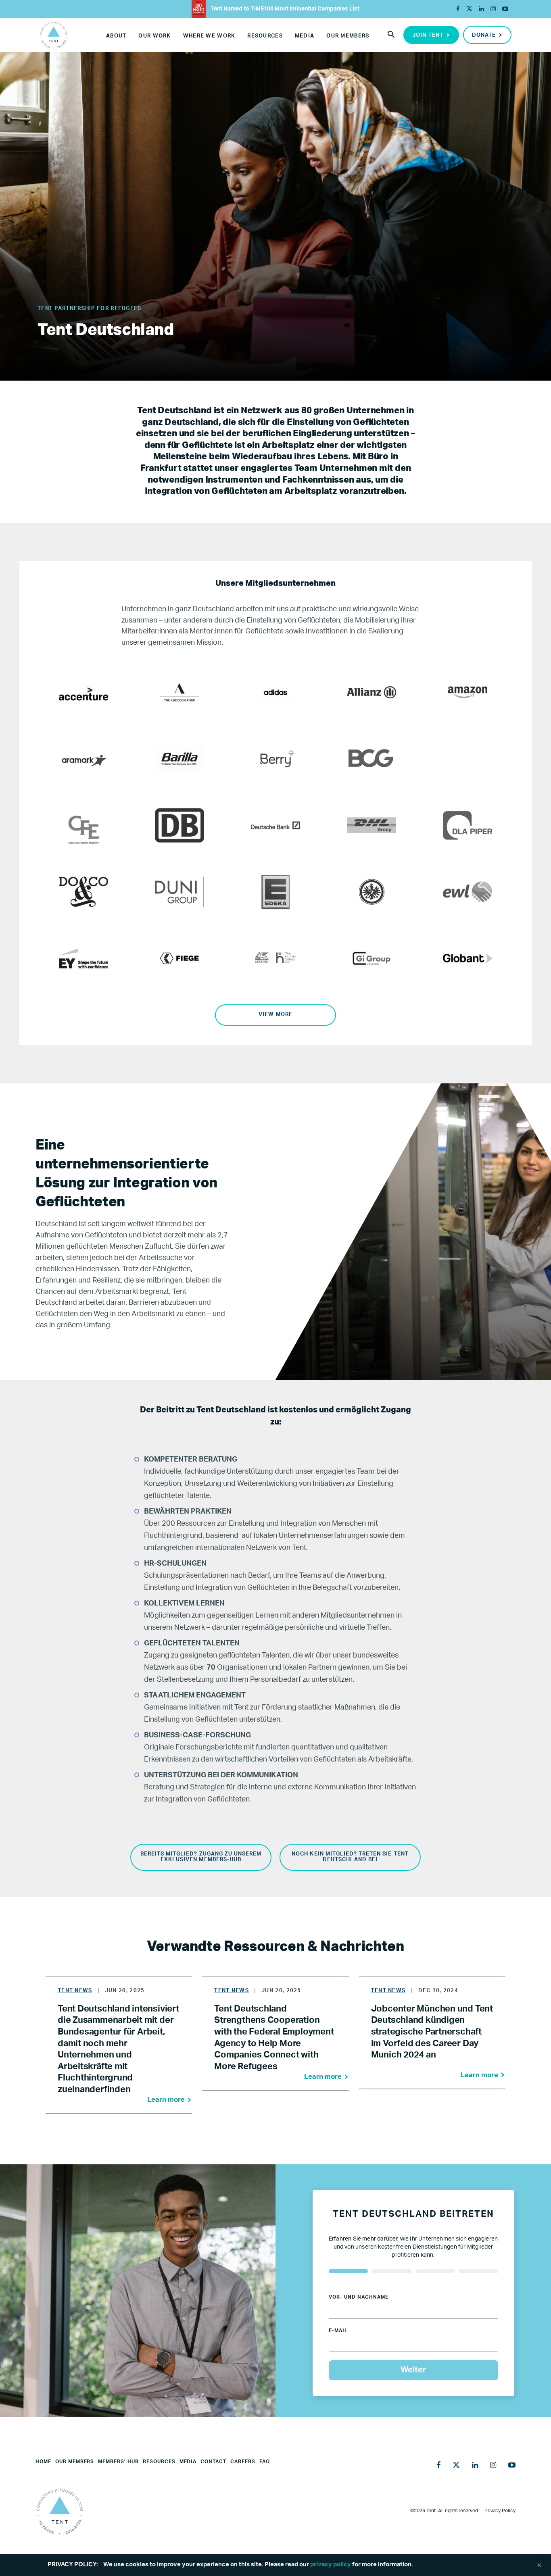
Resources (265, 36)
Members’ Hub (118, 2461)
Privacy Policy (500, 2511)
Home (43, 2461)
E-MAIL (338, 2330)
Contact (213, 2461)
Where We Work (209, 36)
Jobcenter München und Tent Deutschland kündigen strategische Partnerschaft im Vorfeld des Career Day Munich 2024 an (432, 2032)
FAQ (265, 2461)
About (116, 36)
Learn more (166, 2100)
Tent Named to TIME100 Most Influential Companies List (285, 9)
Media (305, 36)
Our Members (348, 36)
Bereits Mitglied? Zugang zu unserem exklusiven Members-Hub (201, 1857)
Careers (243, 2461)
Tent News (75, 1991)
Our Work (154, 36)
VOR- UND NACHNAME (359, 2297)
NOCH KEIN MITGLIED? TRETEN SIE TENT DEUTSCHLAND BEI (350, 1857)
